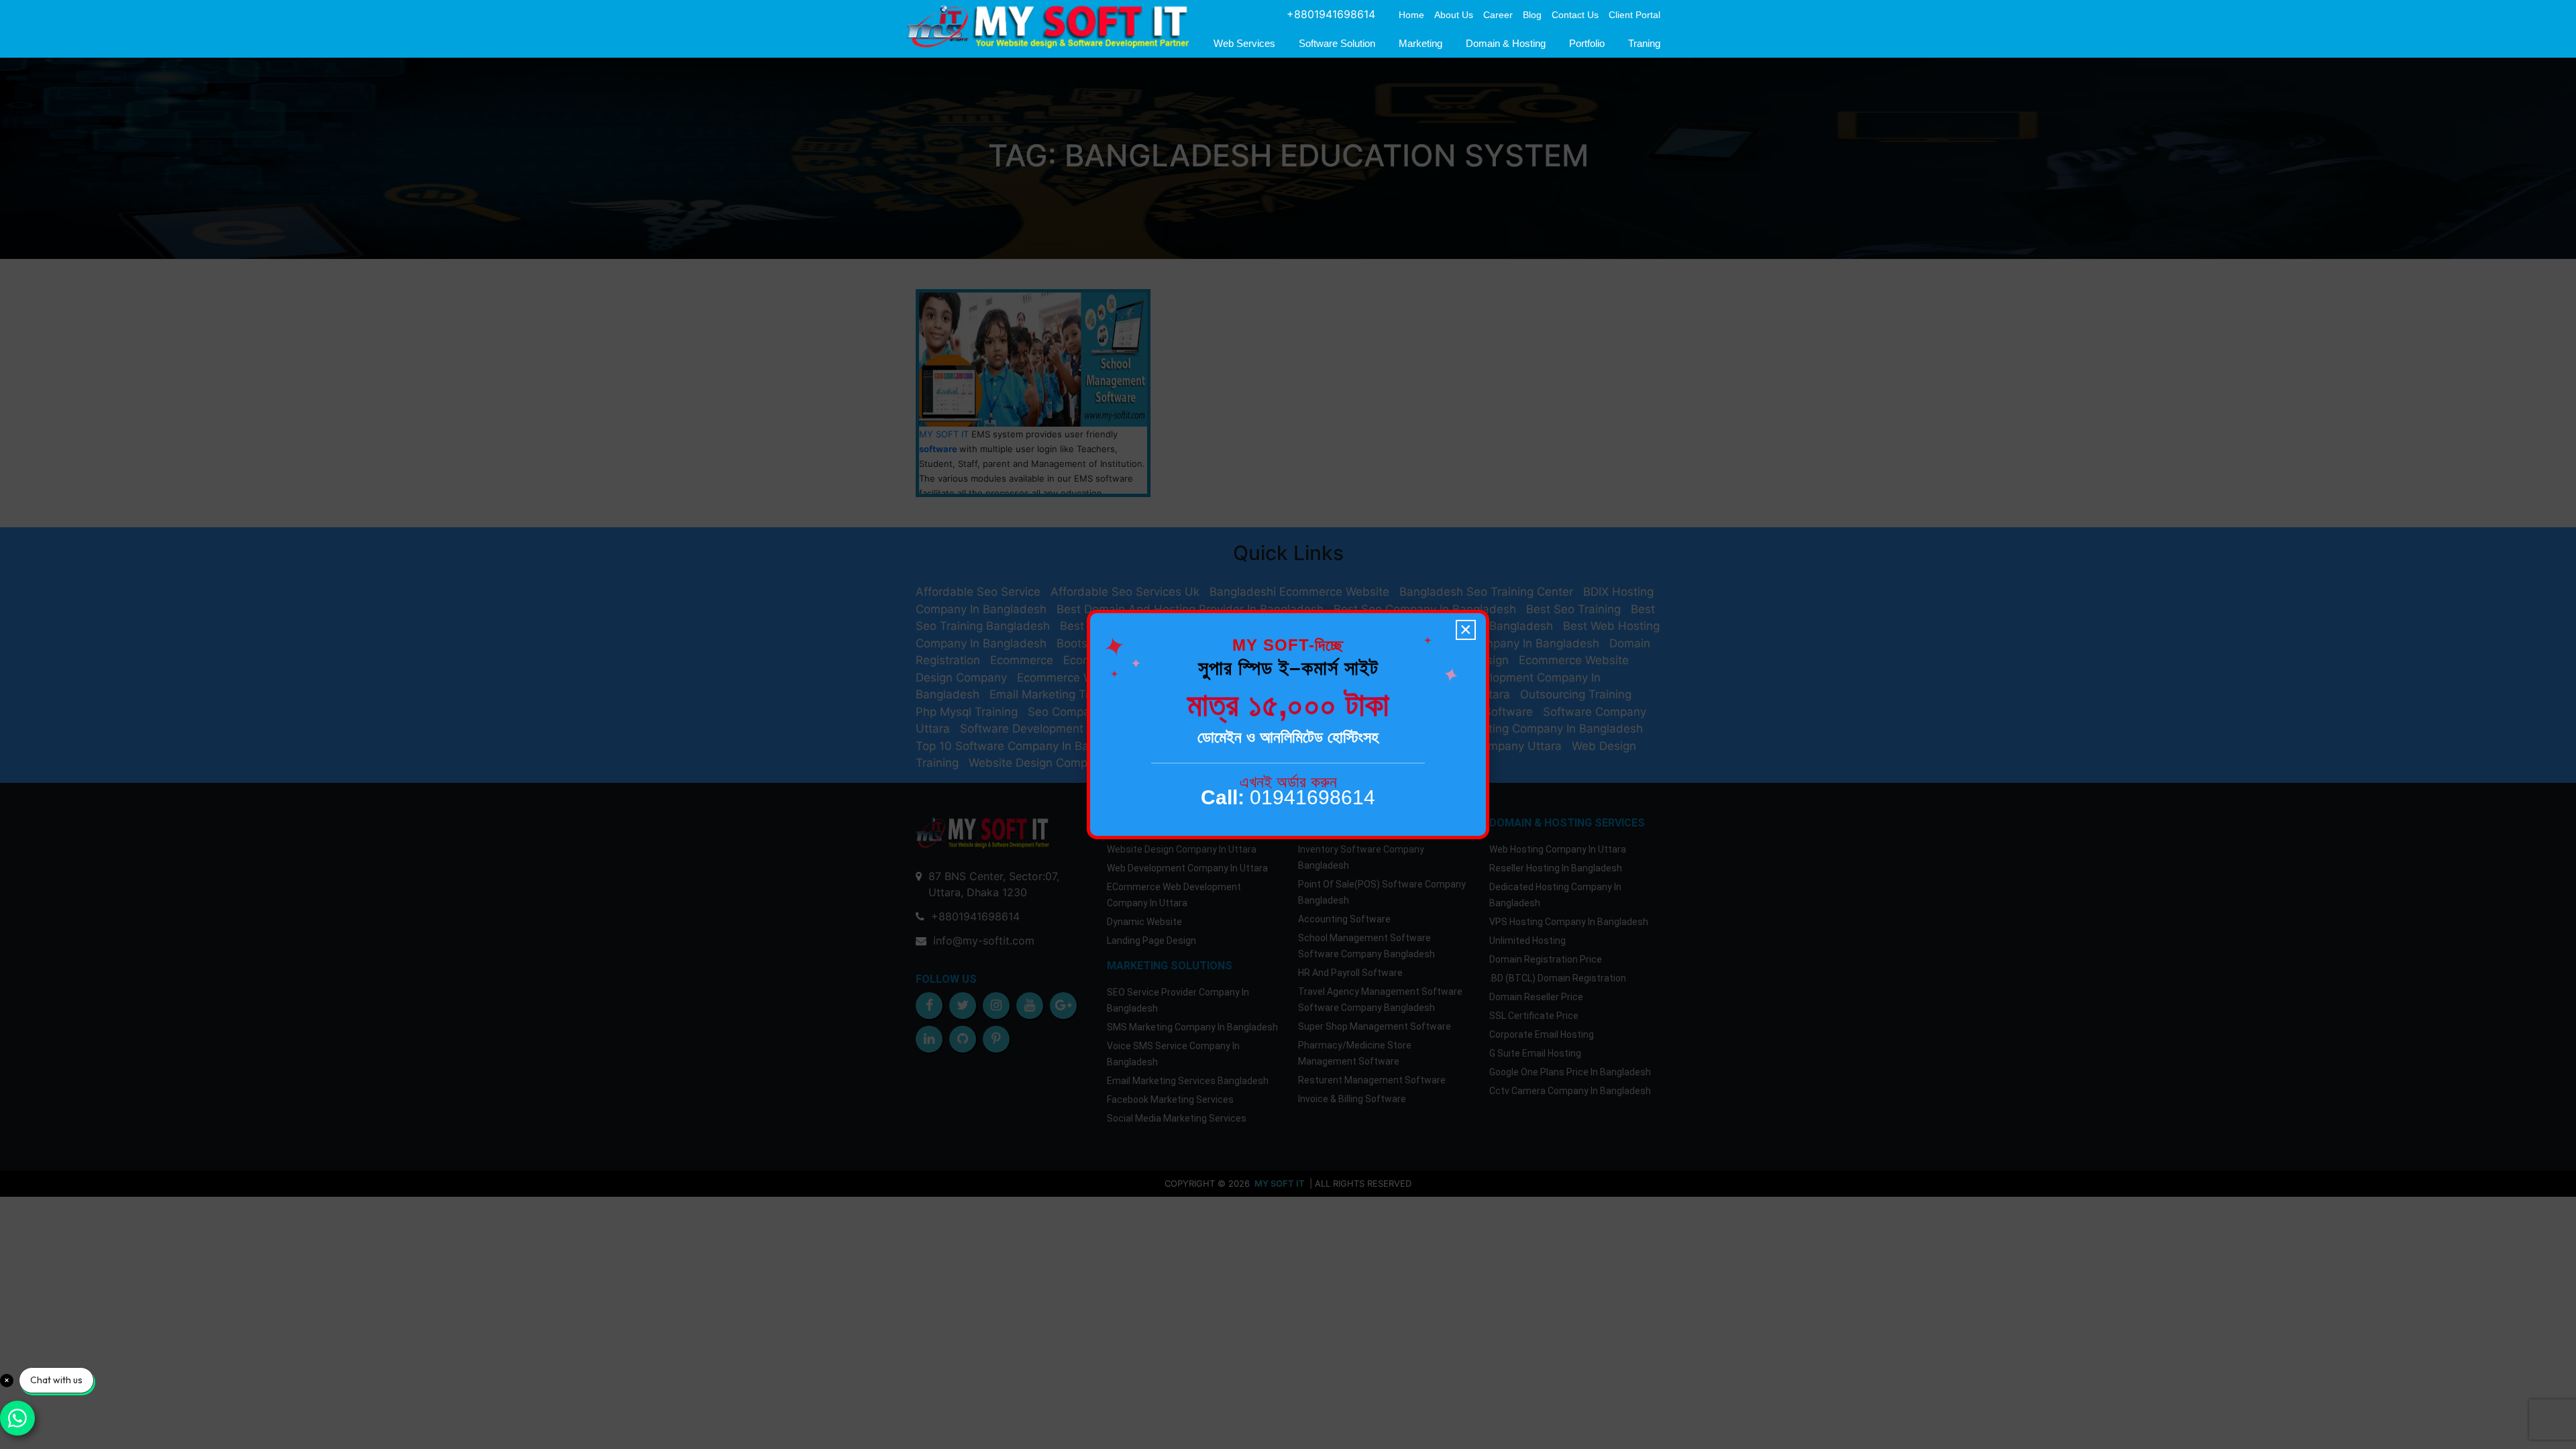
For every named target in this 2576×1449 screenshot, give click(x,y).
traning (1644, 43)
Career (1498, 15)
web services (1244, 43)
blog (1532, 15)
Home (1411, 15)
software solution (1337, 43)
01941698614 (1288, 797)
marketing (1420, 43)
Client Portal (1634, 15)
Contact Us (1575, 15)
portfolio (1587, 43)
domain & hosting (1506, 43)
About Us (1454, 15)
